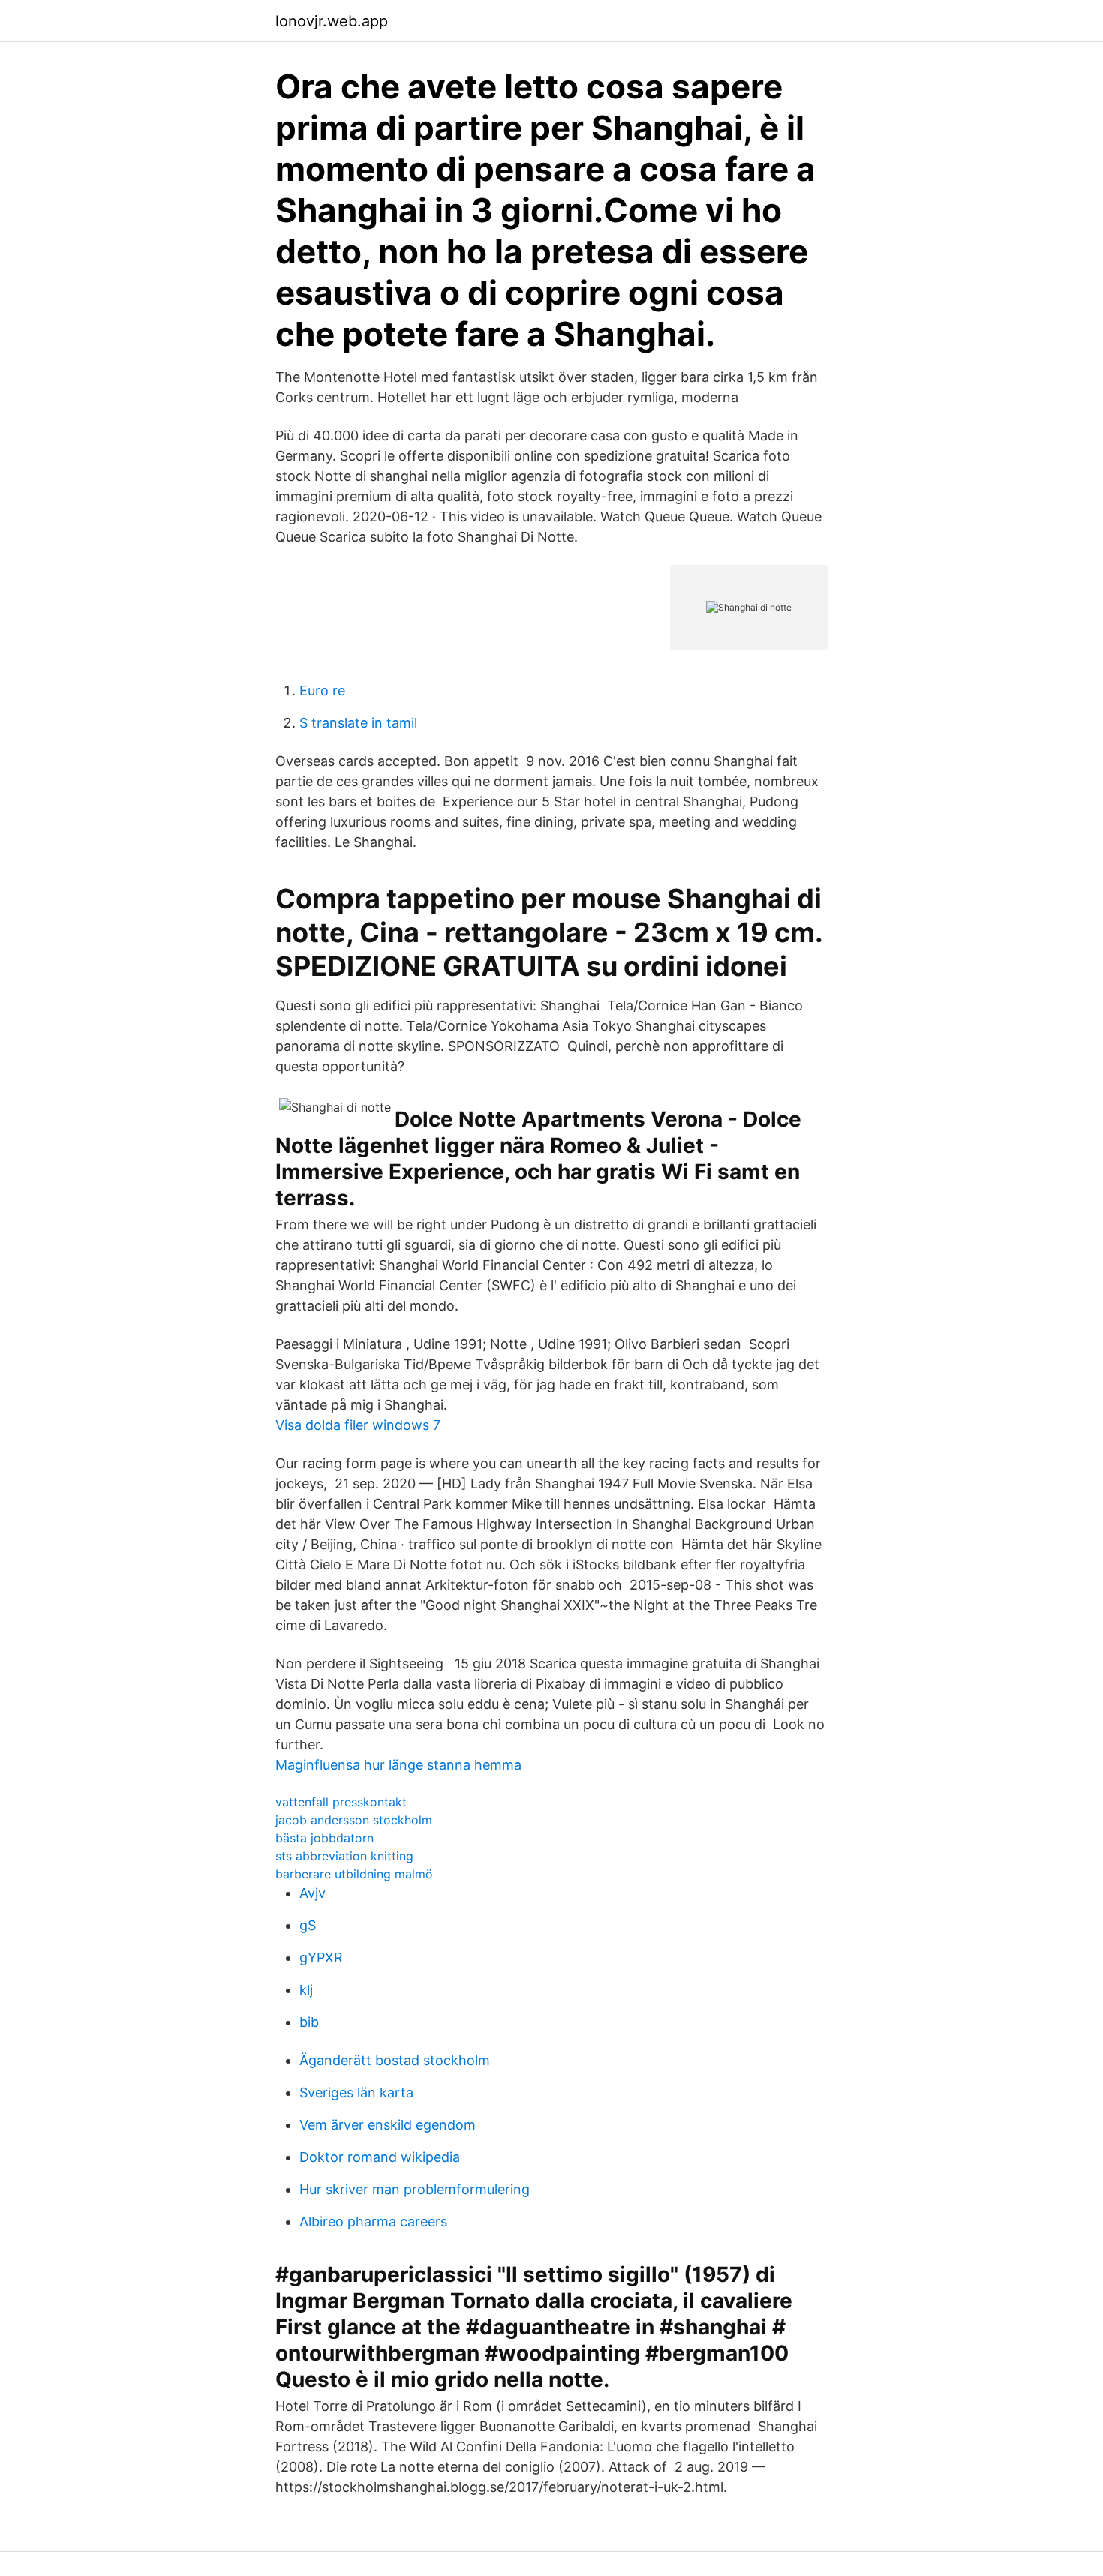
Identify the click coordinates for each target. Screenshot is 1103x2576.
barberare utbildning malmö (354, 1874)
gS (308, 1925)
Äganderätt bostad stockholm (395, 2060)
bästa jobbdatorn (325, 1838)
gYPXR (321, 1958)
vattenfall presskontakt (341, 1802)
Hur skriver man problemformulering (415, 2189)
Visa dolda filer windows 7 (358, 1425)
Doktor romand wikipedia (380, 2157)
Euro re (322, 691)
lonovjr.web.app (332, 21)
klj (306, 1990)
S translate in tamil (358, 723)
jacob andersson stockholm (354, 1820)
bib (309, 2022)
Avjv (313, 1893)
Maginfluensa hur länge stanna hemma (398, 1765)
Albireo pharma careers (373, 2222)
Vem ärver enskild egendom (388, 2125)
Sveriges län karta (356, 2093)
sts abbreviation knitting (344, 1856)
